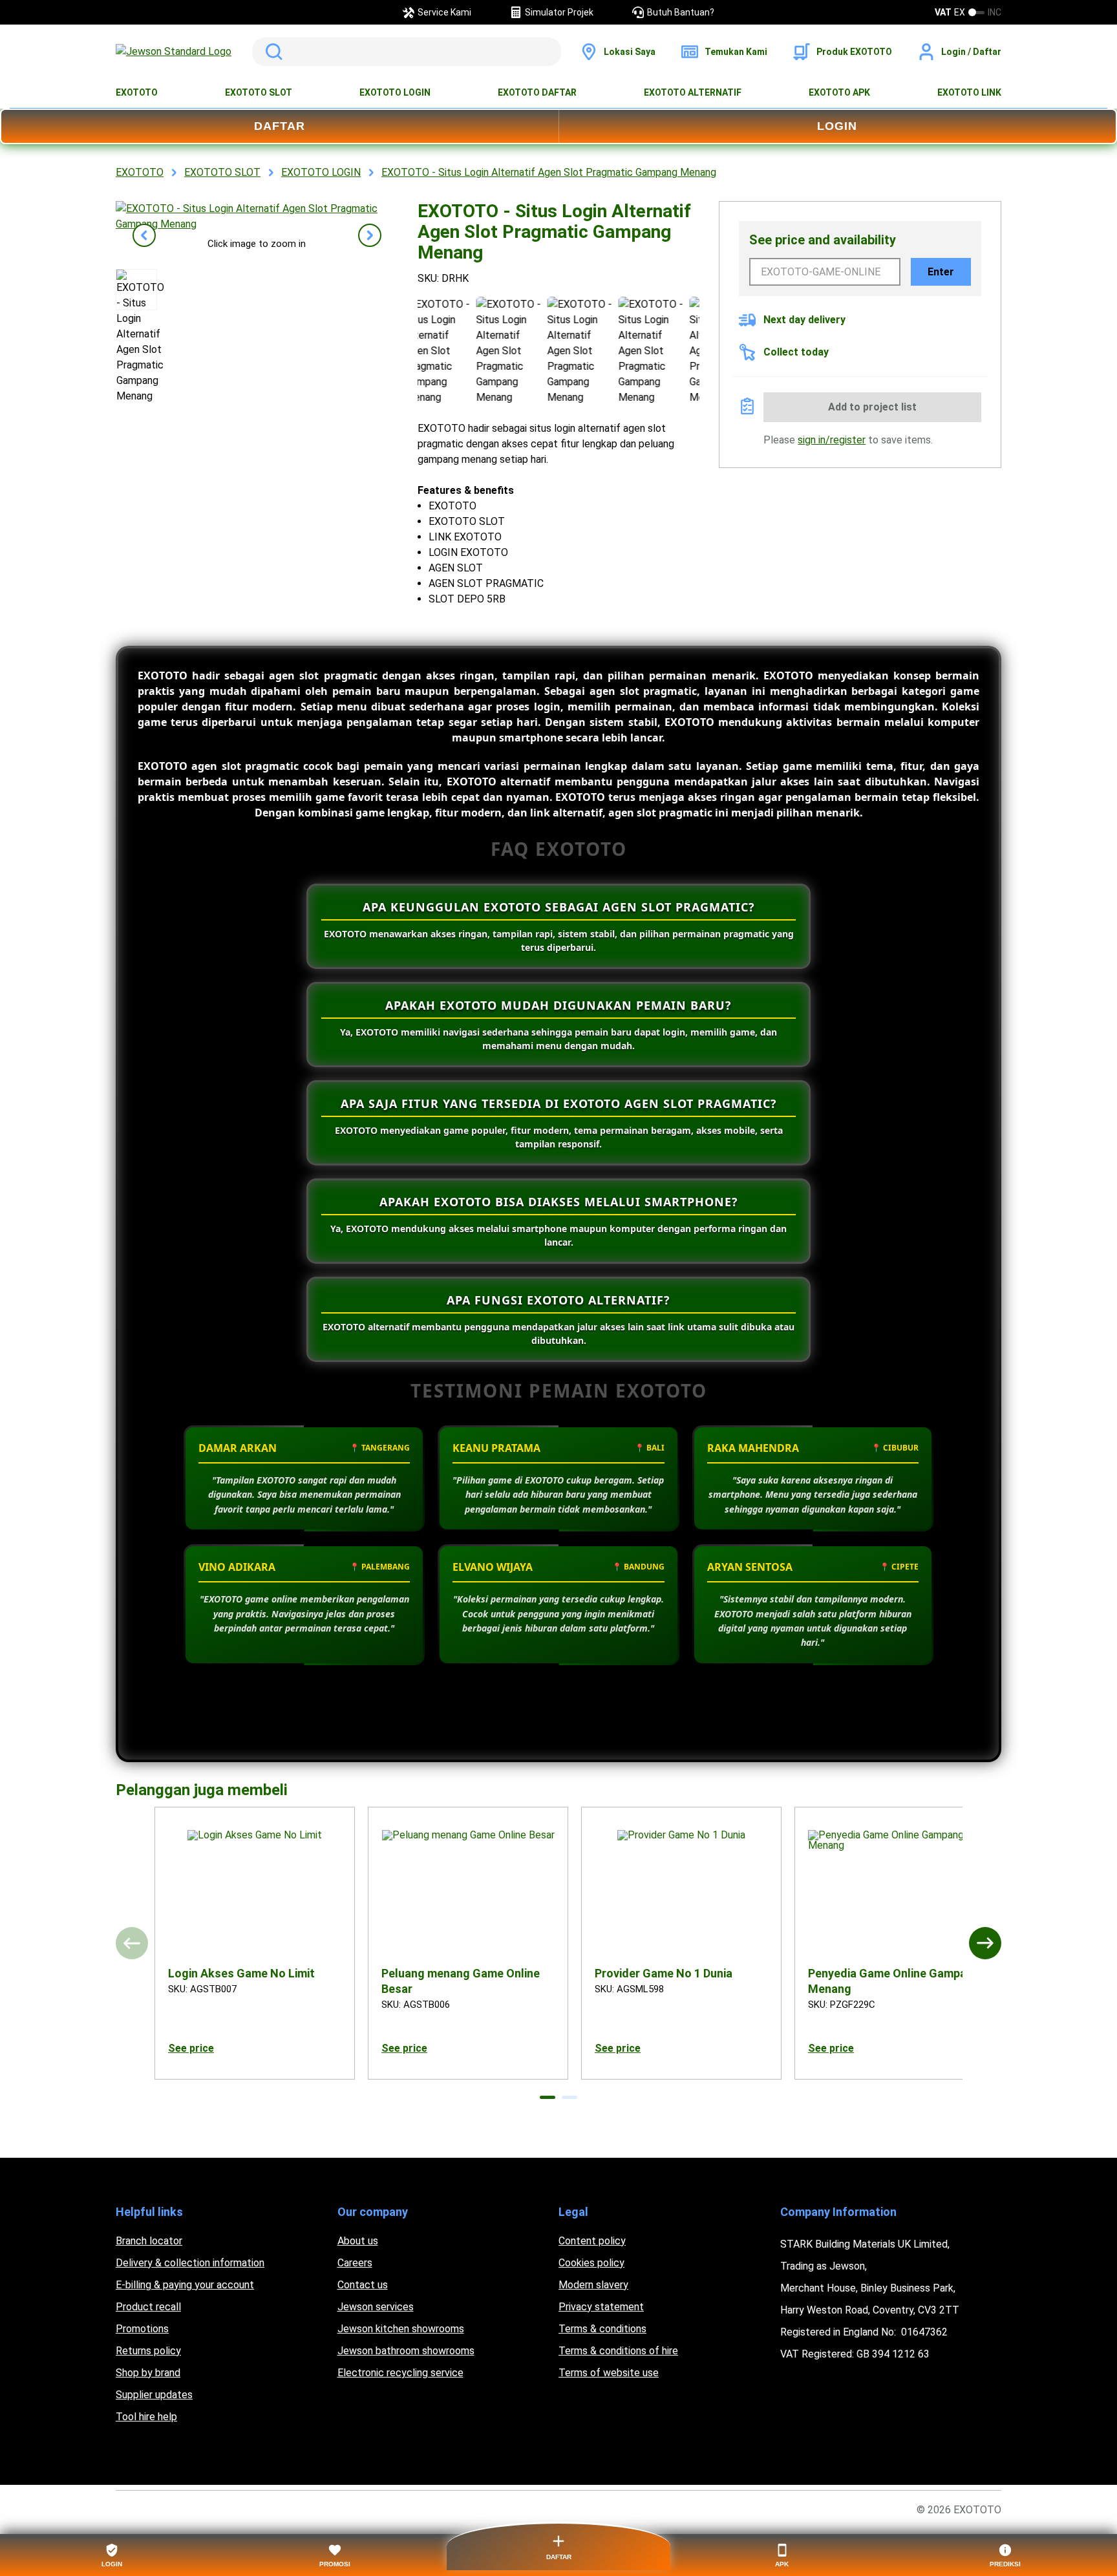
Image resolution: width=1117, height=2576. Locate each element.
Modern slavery (593, 2285)
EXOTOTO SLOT (259, 92)
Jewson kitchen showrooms (401, 2329)
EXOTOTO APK (839, 92)
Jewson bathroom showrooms (406, 2351)
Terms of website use (609, 2373)
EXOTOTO (137, 92)
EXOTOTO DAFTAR (537, 92)
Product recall (148, 2307)
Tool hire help (146, 2417)
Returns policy (148, 2351)
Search (271, 52)
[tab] (548, 2097)
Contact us (363, 2285)
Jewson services (376, 2307)
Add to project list (872, 407)
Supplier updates (154, 2395)
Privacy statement (601, 2307)
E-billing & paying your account (185, 2285)
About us (358, 2241)
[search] (407, 52)
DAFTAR (280, 126)
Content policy (592, 2241)
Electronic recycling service (400, 2373)
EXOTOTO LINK (969, 92)
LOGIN (837, 126)
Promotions (142, 2329)
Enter (941, 272)
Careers (355, 2263)
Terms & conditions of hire (618, 2351)
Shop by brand (148, 2373)
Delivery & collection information (190, 2263)
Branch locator (149, 2241)
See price (191, 2048)
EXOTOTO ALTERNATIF (693, 92)
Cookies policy (591, 2263)
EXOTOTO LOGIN (395, 92)
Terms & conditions (602, 2329)
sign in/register (832, 440)
